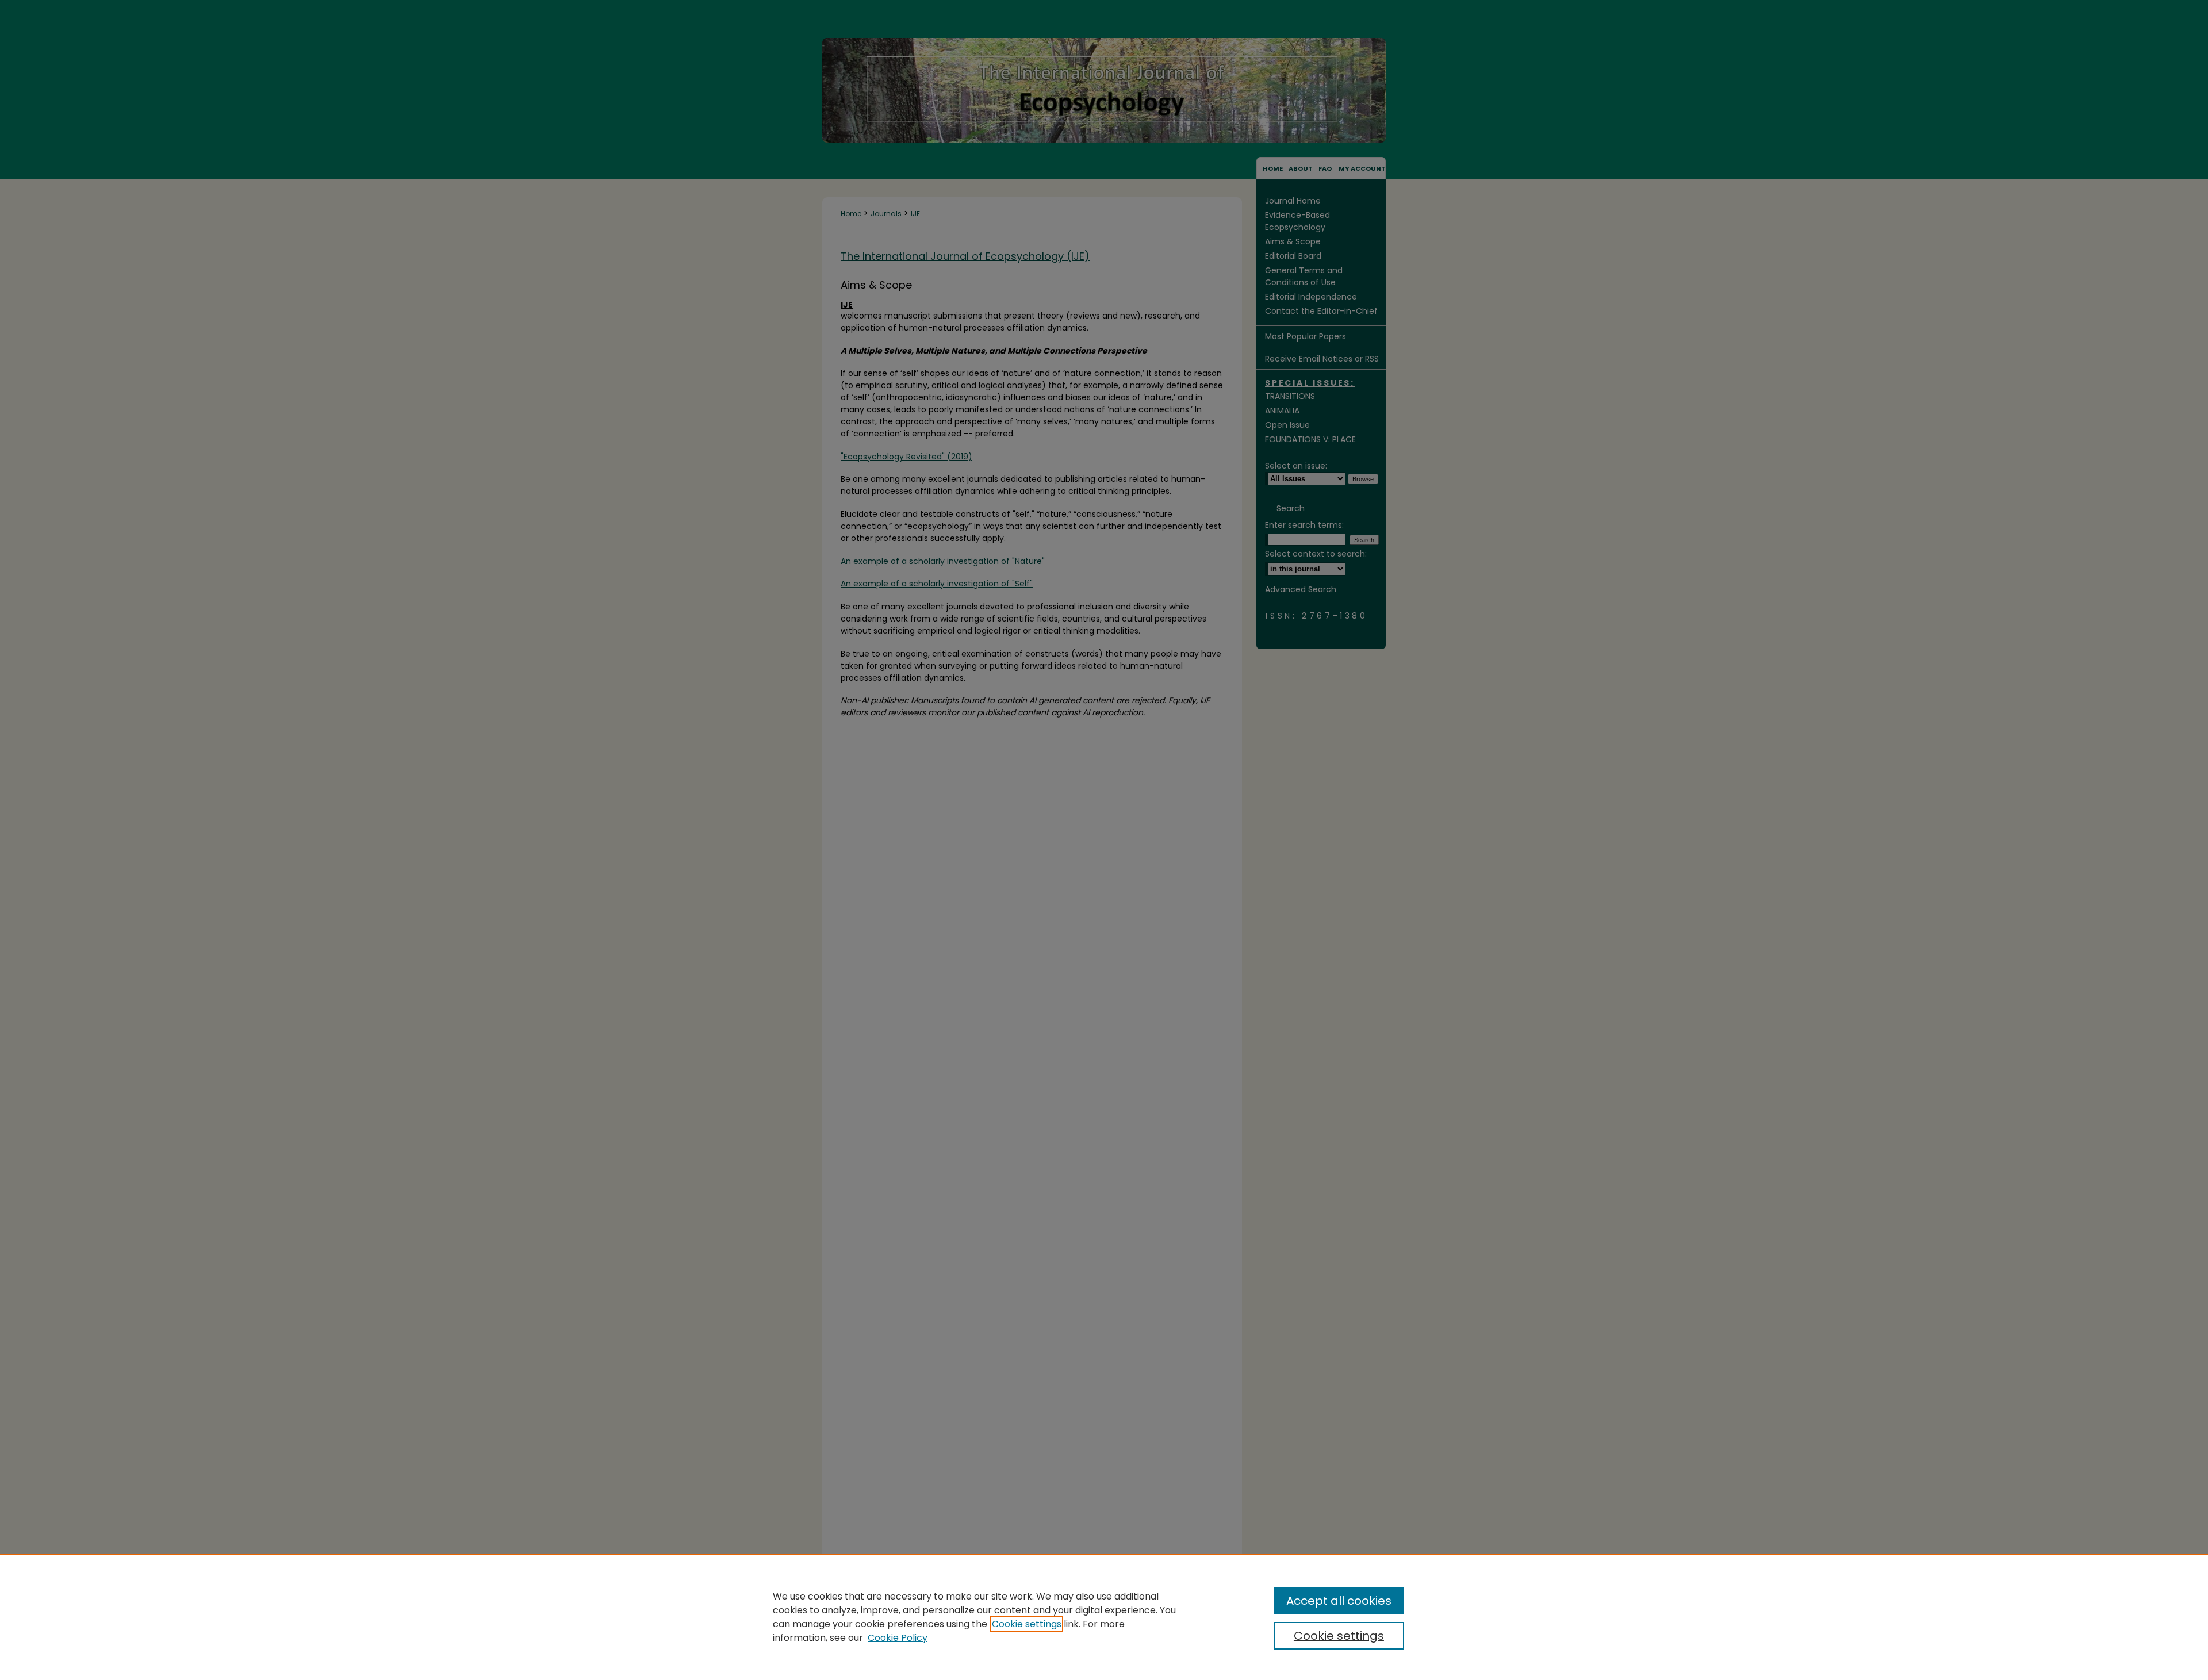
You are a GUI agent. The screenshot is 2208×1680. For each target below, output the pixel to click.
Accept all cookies (1339, 1601)
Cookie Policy (898, 1638)
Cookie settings (1027, 1624)
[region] (1104, 1617)
